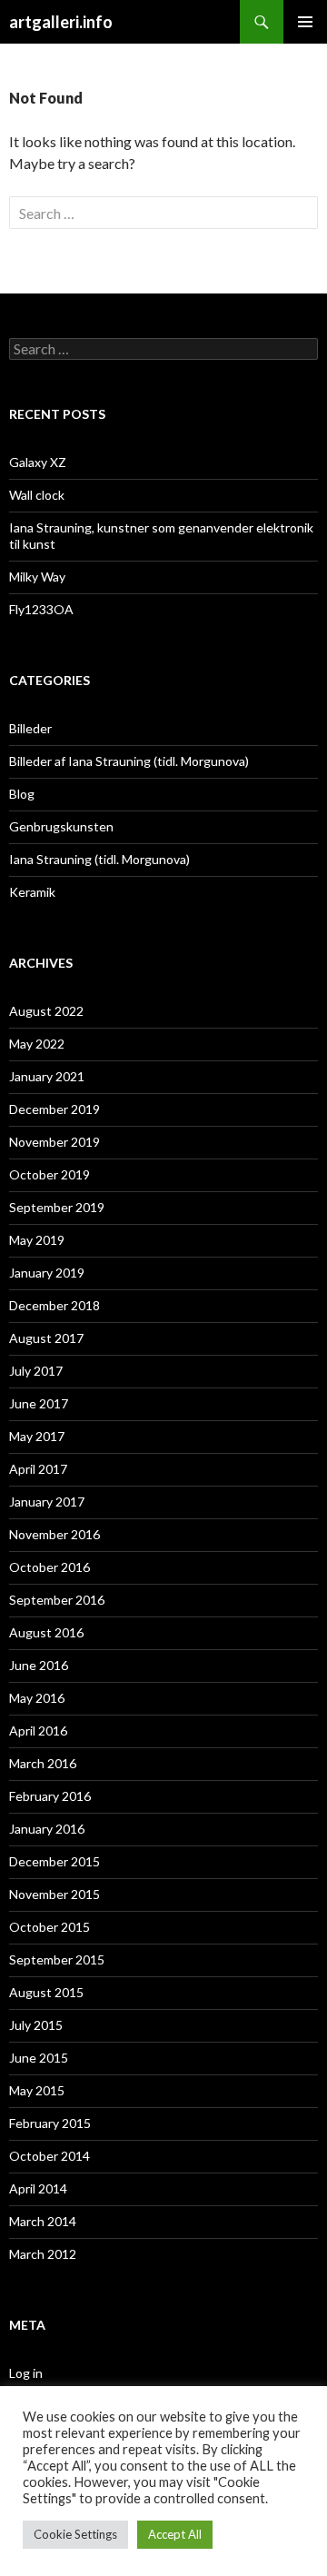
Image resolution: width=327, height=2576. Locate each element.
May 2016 (37, 1698)
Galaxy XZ (38, 462)
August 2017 (46, 1338)
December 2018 (54, 1305)
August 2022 (46, 1011)
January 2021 (47, 1076)
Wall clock (37, 495)
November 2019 (54, 1142)
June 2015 (39, 2058)
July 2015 (36, 2025)
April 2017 (38, 1469)
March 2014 (43, 2221)
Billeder (30, 728)
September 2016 (57, 1600)
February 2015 (50, 2123)
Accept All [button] (175, 2534)
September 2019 (57, 1207)
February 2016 (50, 1796)
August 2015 (46, 1992)
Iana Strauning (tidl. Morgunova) (99, 859)
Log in (26, 2373)
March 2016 (43, 1763)
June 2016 (39, 1665)
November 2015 (54, 1894)
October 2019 (50, 1174)
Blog (22, 794)
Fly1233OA (41, 609)
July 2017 (36, 1371)
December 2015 (54, 1861)
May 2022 (37, 1044)
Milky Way (37, 577)
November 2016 (54, 1534)
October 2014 (50, 2156)
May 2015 (37, 2090)
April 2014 (38, 2188)
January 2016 (47, 1829)
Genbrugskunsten (61, 826)
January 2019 (47, 1273)
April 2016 (38, 1731)
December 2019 (54, 1109)
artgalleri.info (61, 22)
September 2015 (57, 1959)
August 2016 (46, 1632)
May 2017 (37, 1436)
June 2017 (39, 1403)
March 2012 (43, 2254)
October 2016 (50, 1567)
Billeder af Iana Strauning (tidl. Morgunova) (129, 761)
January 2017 (47, 1502)
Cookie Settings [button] (75, 2534)
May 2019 (37, 1240)
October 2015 (50, 1927)
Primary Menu (305, 22)
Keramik (32, 892)
